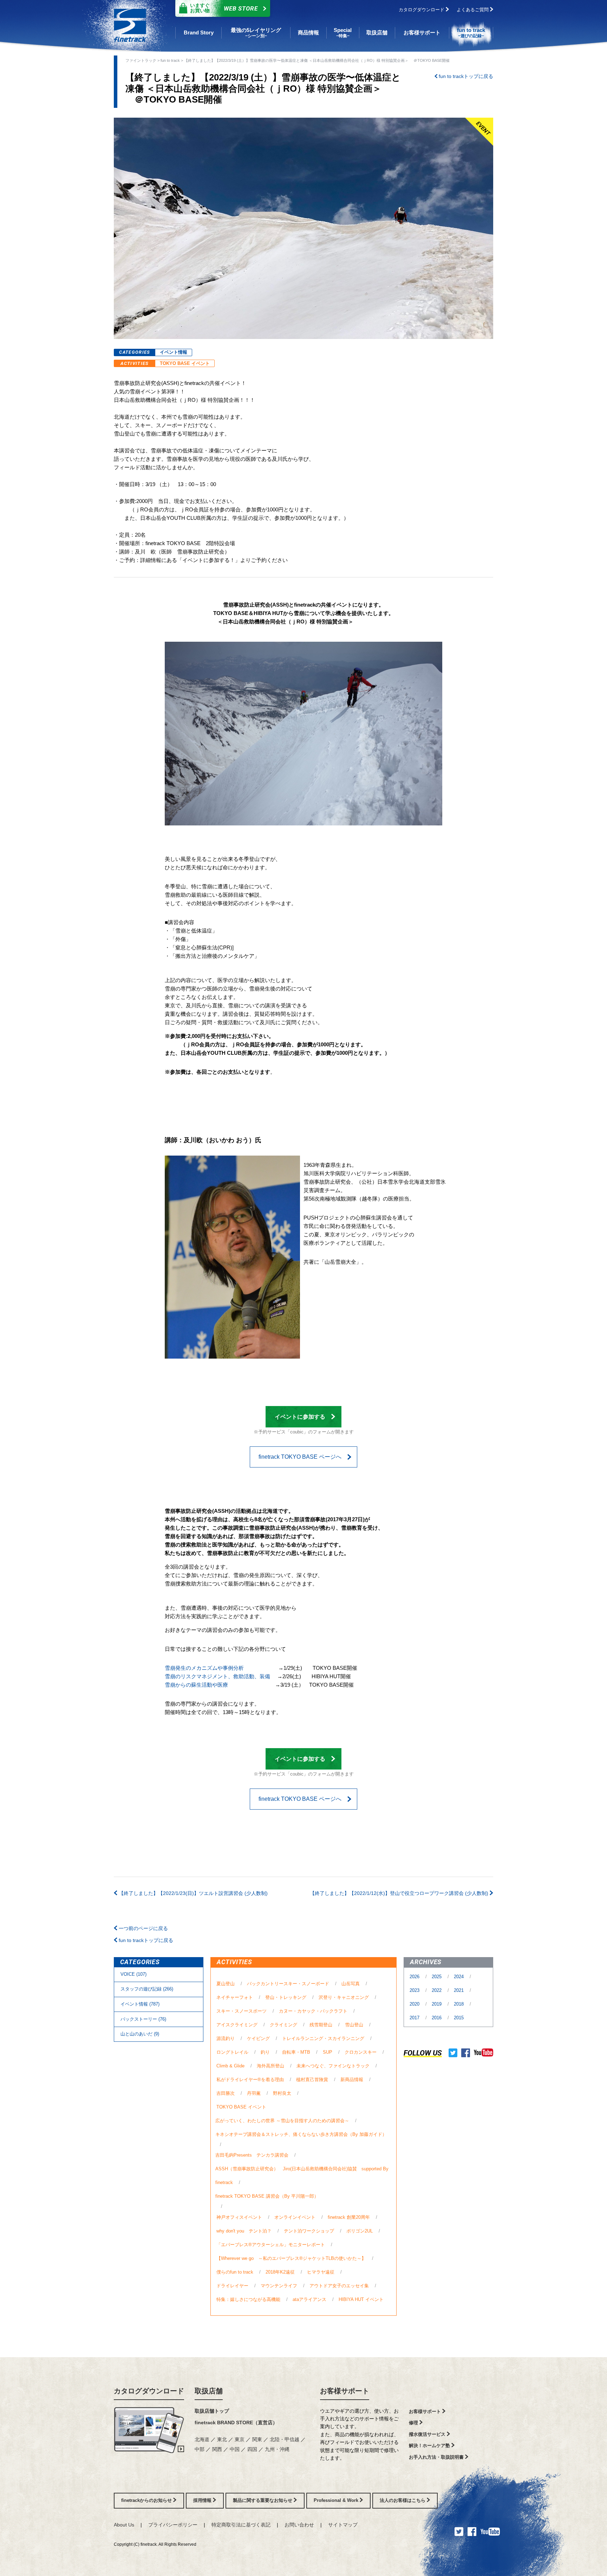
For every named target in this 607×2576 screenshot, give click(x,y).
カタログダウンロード (422, 10)
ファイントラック (141, 60)
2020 (415, 2004)
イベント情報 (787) (140, 2004)
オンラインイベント (295, 2217)
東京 (240, 2439)
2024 (459, 1977)
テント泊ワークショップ (309, 2231)
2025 (437, 1977)
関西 (218, 2449)
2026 (415, 1977)
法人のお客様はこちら (403, 2500)
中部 (200, 2449)
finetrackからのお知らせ (147, 2500)
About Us (124, 2525)
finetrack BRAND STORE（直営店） (236, 2423)
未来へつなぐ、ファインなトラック (333, 2066)
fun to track (170, 60)
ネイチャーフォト (235, 1997)
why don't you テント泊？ (244, 2231)
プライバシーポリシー (173, 2525)
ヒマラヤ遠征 (321, 2272)
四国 (253, 2449)
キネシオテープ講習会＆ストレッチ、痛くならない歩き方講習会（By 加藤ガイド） (301, 2134)
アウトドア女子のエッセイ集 (339, 2286)
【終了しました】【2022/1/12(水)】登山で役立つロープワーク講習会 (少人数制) (400, 1893)
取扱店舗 (209, 2391)
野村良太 (282, 2093)
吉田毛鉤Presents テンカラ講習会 (252, 2155)
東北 (223, 2439)
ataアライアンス (309, 2299)
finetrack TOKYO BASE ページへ (300, 1457)
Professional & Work (337, 2500)
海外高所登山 (270, 2066)
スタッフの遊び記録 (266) (147, 1989)
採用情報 (203, 2500)
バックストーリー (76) (143, 2019)
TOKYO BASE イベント (185, 363)
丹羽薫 (254, 2093)
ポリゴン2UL (360, 2231)
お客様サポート (345, 2391)
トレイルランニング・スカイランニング (323, 2038)
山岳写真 (351, 1984)
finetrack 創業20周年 (349, 2217)
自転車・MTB (296, 2052)
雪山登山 (354, 2025)
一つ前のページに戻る (143, 1928)
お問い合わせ (299, 2525)
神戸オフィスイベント (239, 2217)
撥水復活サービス (428, 2434)
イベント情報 (174, 352)
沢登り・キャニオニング (344, 1997)
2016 (437, 2018)
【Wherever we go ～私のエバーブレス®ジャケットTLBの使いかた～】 (291, 2258)
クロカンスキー (361, 2052)
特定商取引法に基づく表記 (241, 2525)
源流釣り (226, 2038)
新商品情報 (352, 2080)
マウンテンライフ (279, 2286)
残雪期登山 (321, 2025)
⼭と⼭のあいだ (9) (140, 2034)
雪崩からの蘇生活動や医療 (197, 1685)
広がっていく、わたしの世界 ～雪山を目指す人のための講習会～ (282, 2121)
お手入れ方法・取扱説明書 (437, 2457)
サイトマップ (343, 2525)
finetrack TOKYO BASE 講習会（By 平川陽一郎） (267, 2196)
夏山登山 (226, 1984)
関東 (258, 2439)
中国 (235, 2449)
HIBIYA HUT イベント (361, 2299)
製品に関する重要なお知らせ (263, 2500)
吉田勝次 (226, 2093)
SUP (328, 2052)
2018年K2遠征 (280, 2272)
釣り (265, 2052)
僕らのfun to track (235, 2272)
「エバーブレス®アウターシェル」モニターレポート (271, 2245)
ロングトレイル (232, 2052)
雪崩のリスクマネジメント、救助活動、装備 (217, 1676)
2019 (437, 2004)
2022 (437, 1990)
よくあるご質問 (473, 10)
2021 (459, 1990)
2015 (459, 2018)
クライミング (283, 2025)
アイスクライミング (237, 2025)
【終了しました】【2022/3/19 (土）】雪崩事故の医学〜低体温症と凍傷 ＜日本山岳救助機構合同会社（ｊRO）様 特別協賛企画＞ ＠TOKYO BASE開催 (317, 60)
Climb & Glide (230, 2066)
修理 (414, 2423)
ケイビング (258, 2038)
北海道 (203, 2439)
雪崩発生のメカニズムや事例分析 (204, 1668)
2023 (415, 1990)
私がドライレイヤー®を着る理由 (250, 2080)
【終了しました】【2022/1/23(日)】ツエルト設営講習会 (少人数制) (192, 1893)
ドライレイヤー (232, 2286)
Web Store (224, 8)
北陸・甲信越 (285, 2439)
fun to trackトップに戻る (465, 76)
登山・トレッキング (286, 1997)
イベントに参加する (300, 1417)
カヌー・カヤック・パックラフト (313, 2011)
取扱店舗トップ (212, 2411)
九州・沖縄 (277, 2449)
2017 (415, 2018)
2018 (459, 2004)
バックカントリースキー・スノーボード (288, 1984)
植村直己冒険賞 (312, 2080)
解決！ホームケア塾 (430, 2446)
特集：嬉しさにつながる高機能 (248, 2299)
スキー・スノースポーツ (242, 2011)
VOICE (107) (133, 1974)
